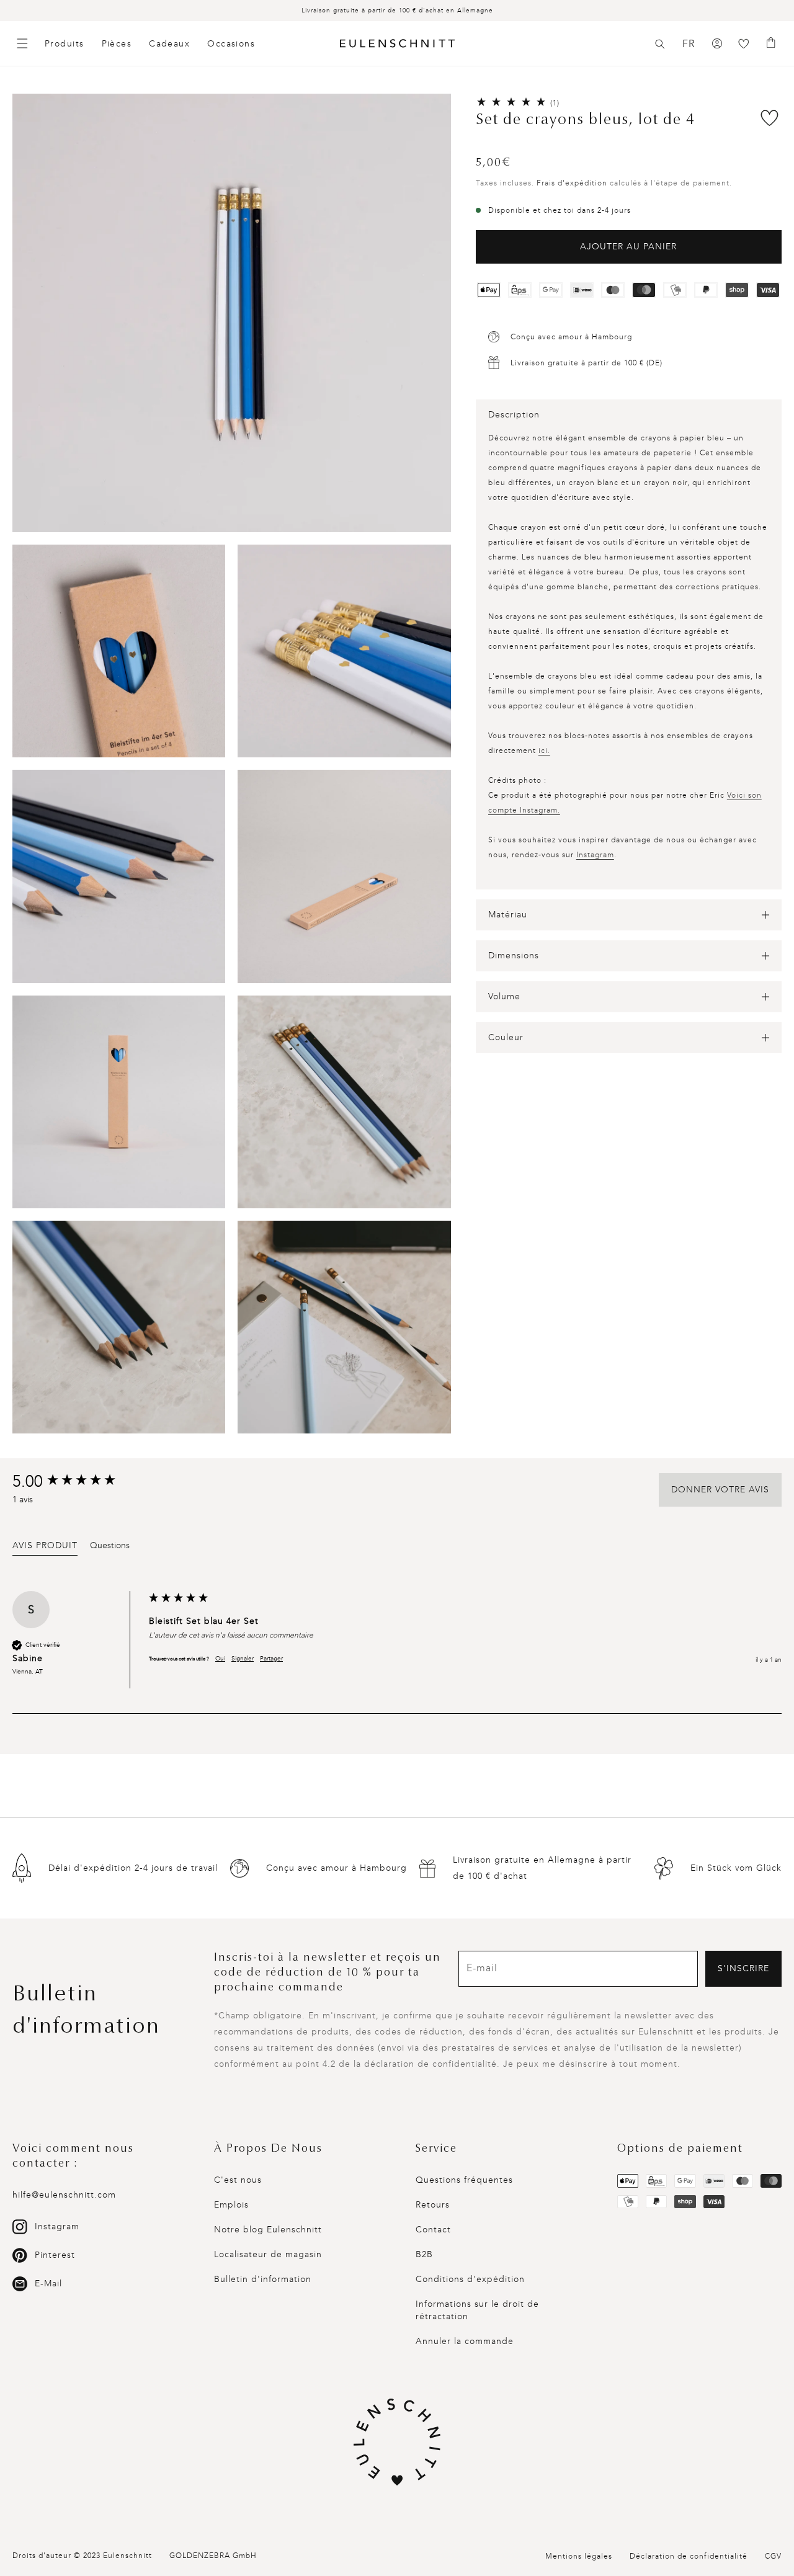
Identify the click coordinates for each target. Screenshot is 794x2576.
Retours (433, 2205)
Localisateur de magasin (268, 2254)
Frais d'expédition (572, 183)
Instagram (595, 855)
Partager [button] (271, 1659)
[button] (660, 44)
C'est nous (238, 2180)
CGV (773, 2556)
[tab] (45, 1548)
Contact (433, 2230)
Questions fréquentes (464, 2180)
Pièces (117, 44)
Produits (65, 44)
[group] (78, 1482)
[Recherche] (660, 44)
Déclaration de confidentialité (689, 2556)
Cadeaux (169, 44)
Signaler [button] (243, 1659)
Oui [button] (220, 1659)
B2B (424, 2254)
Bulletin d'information (263, 2279)
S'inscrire (743, 1968)
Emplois (231, 2205)
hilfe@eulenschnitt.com (64, 2195)
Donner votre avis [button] (720, 1490)
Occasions (231, 44)
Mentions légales (579, 2556)
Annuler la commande (465, 2341)
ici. (544, 751)
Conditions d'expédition (470, 2279)
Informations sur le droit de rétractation (477, 2310)
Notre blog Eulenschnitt (268, 2230)
